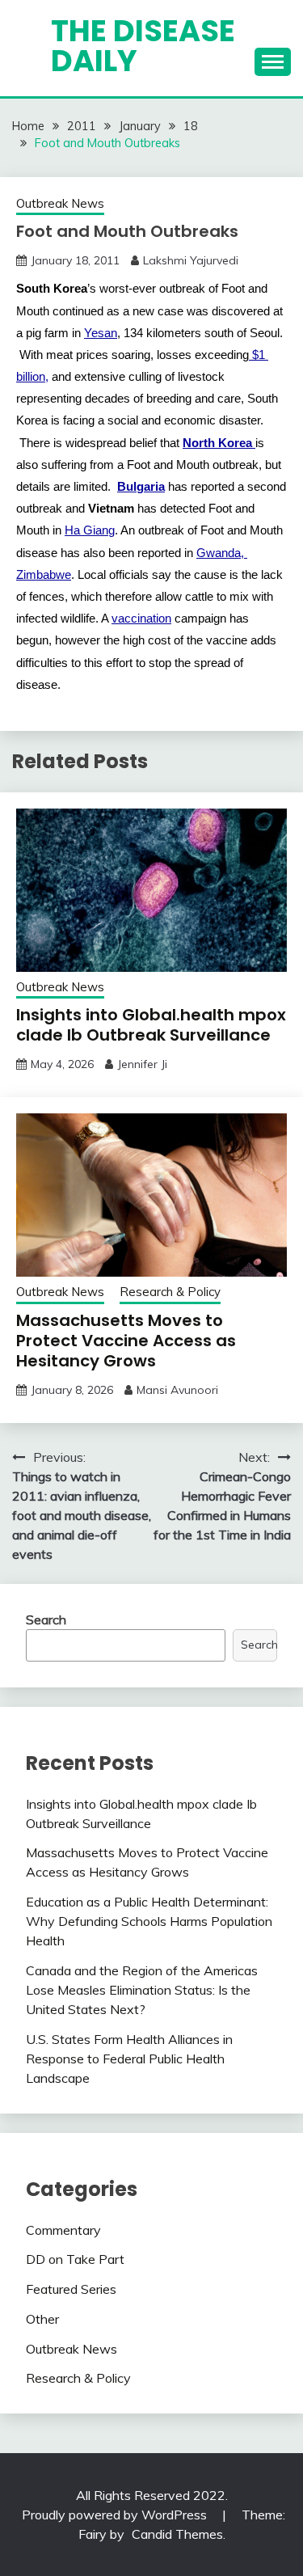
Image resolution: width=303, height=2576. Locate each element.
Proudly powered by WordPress (116, 2515)
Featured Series (71, 2289)
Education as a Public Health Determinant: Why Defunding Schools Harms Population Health (149, 1921)
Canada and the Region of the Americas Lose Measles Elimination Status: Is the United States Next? (142, 1990)
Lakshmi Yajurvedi (191, 260)
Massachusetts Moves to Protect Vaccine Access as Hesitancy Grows (126, 1341)
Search (46, 1620)
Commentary (63, 2230)
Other (42, 2319)
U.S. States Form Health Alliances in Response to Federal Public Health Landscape (129, 2059)
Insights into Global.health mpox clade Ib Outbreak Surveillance (151, 1025)
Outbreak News (60, 203)
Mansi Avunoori (177, 1390)
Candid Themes (177, 2534)
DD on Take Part (75, 2259)
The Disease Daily (143, 46)
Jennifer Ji (142, 1064)
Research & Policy (170, 1292)
